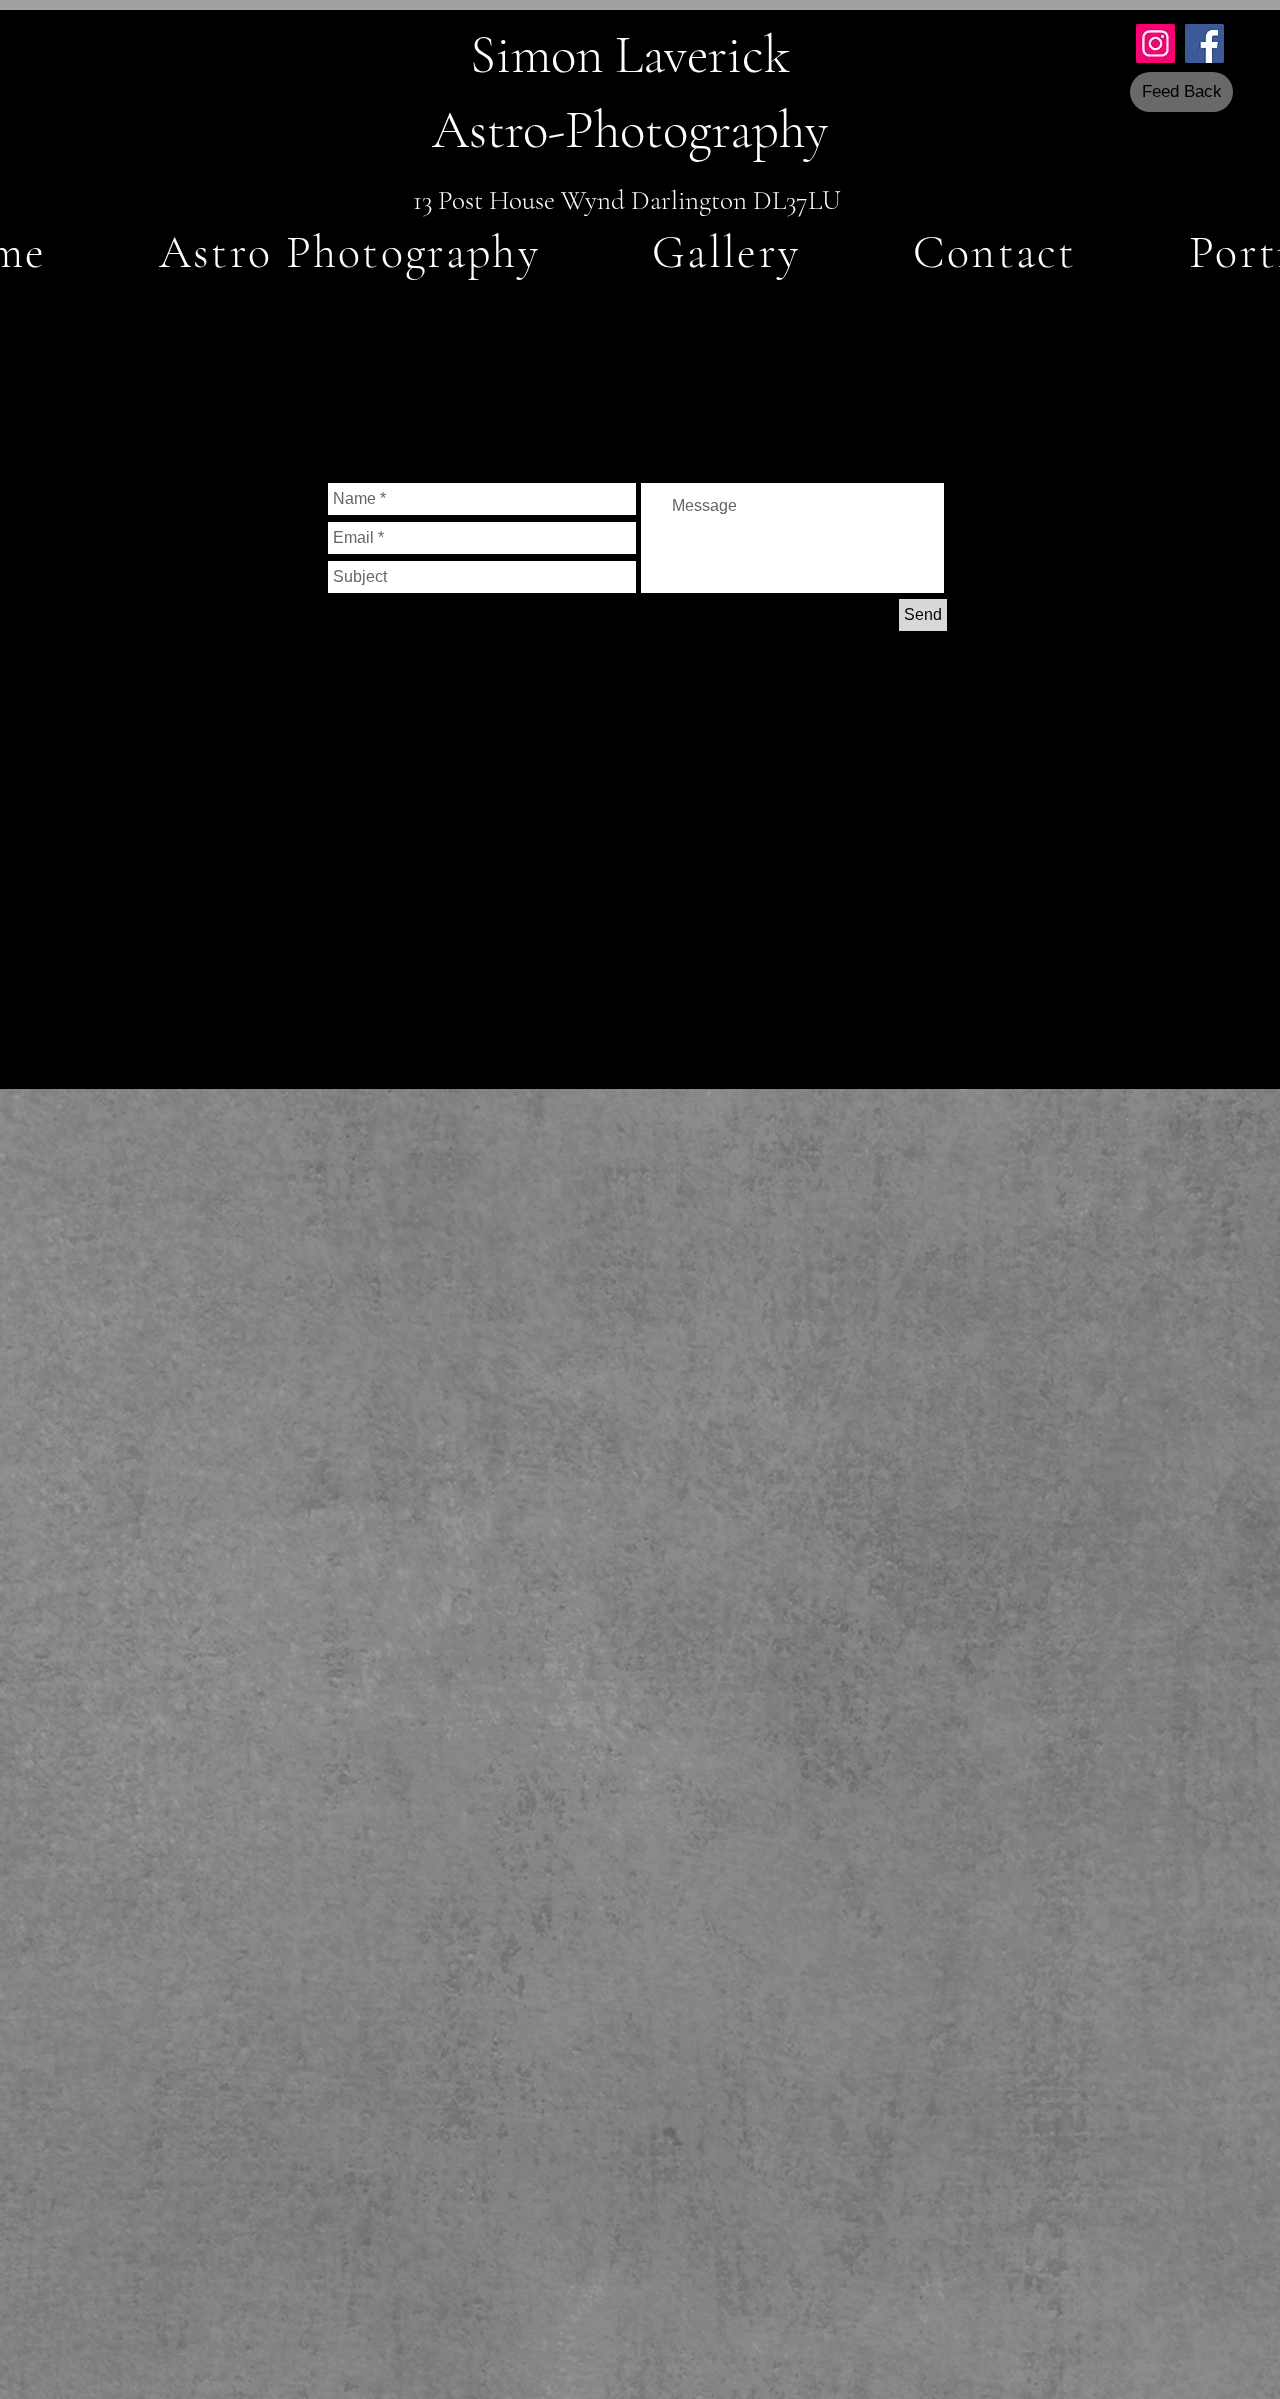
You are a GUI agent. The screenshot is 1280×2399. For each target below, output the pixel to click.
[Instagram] (1155, 43)
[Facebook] (1204, 43)
